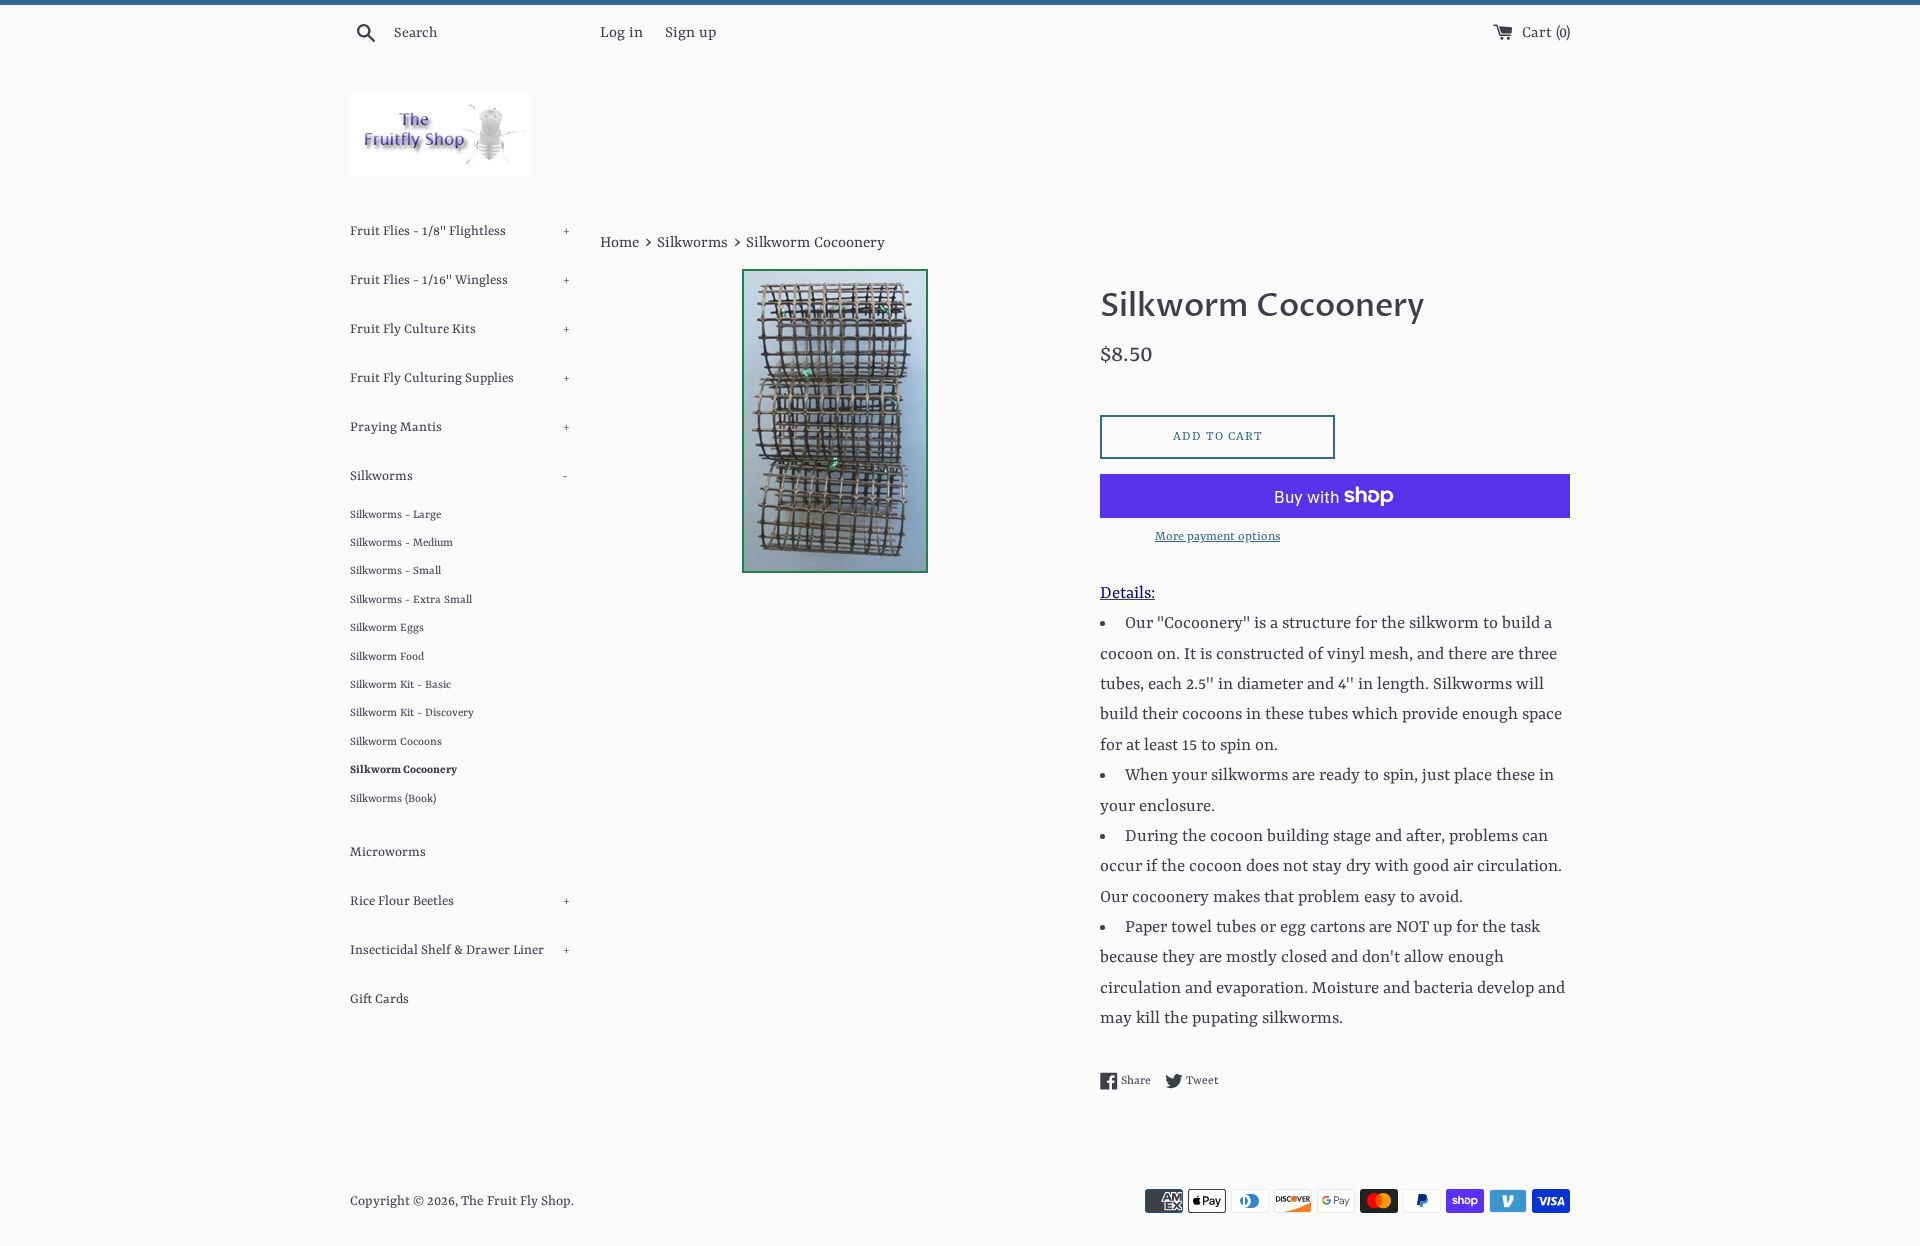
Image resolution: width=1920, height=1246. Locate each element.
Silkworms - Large (395, 515)
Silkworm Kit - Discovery (412, 713)
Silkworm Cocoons (396, 742)
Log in (621, 33)
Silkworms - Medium (401, 543)
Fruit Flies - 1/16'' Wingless (460, 280)
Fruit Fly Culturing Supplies (460, 378)
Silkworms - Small (395, 571)
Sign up (690, 33)
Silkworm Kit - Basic (400, 685)
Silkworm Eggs (387, 628)
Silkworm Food (387, 657)
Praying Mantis (460, 427)
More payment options (1217, 537)
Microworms (388, 852)
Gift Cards (379, 999)
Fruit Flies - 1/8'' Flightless (460, 231)
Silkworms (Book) (393, 799)
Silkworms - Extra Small (411, 600)
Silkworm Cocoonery (403, 770)
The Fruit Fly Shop (516, 1201)
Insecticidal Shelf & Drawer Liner (460, 950)
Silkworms (459, 476)
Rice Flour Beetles (460, 901)
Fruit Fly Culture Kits (460, 329)
